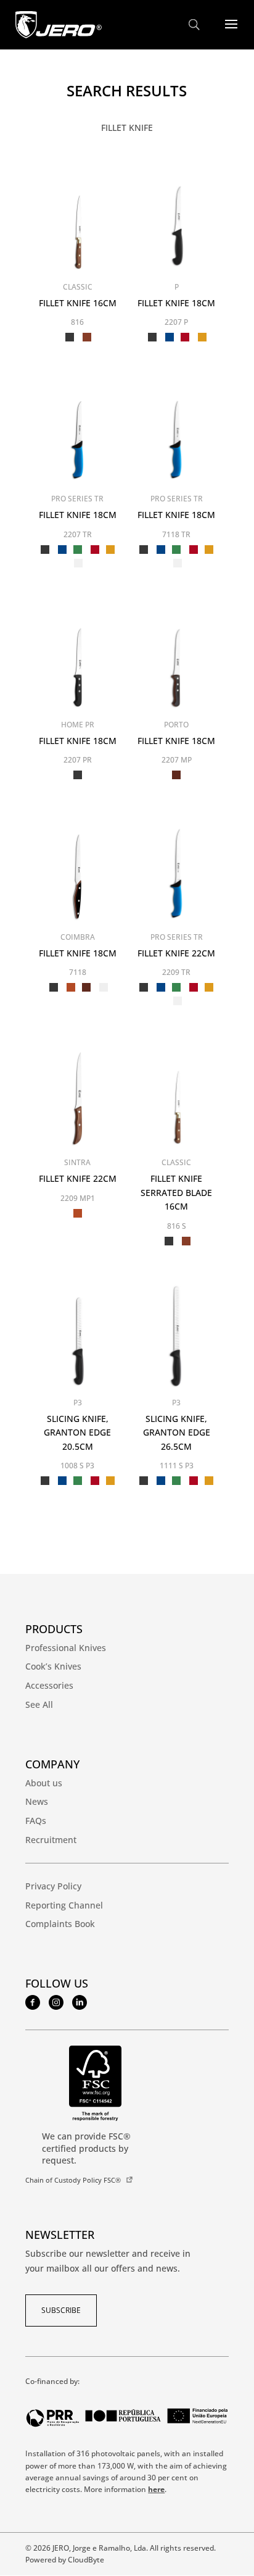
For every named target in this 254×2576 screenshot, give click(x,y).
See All (39, 1704)
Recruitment (51, 1840)
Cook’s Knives (53, 1666)
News (37, 1801)
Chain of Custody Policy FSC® (73, 2180)
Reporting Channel (64, 1905)
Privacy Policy (53, 1886)
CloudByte (86, 2560)
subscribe (61, 2310)
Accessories (49, 1685)
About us (44, 1783)
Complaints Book (60, 1924)
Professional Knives (66, 1648)
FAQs (36, 1821)
